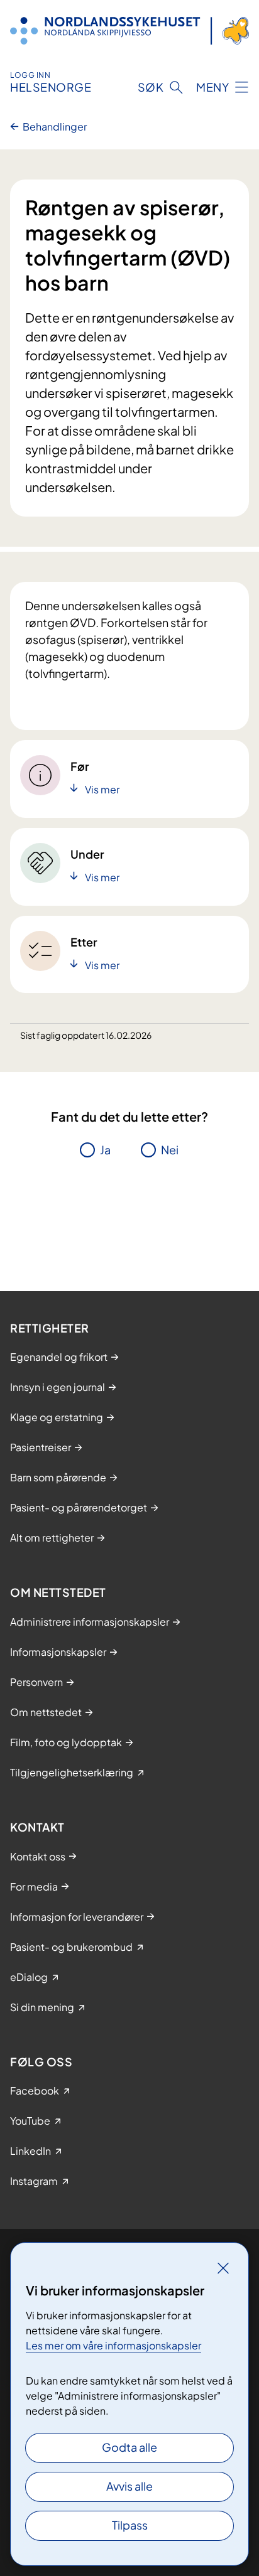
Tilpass (130, 2525)
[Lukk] (223, 2268)
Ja (105, 1150)
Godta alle (129, 2447)
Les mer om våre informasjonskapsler (113, 2345)
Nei (170, 1150)
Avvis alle (129, 2486)
